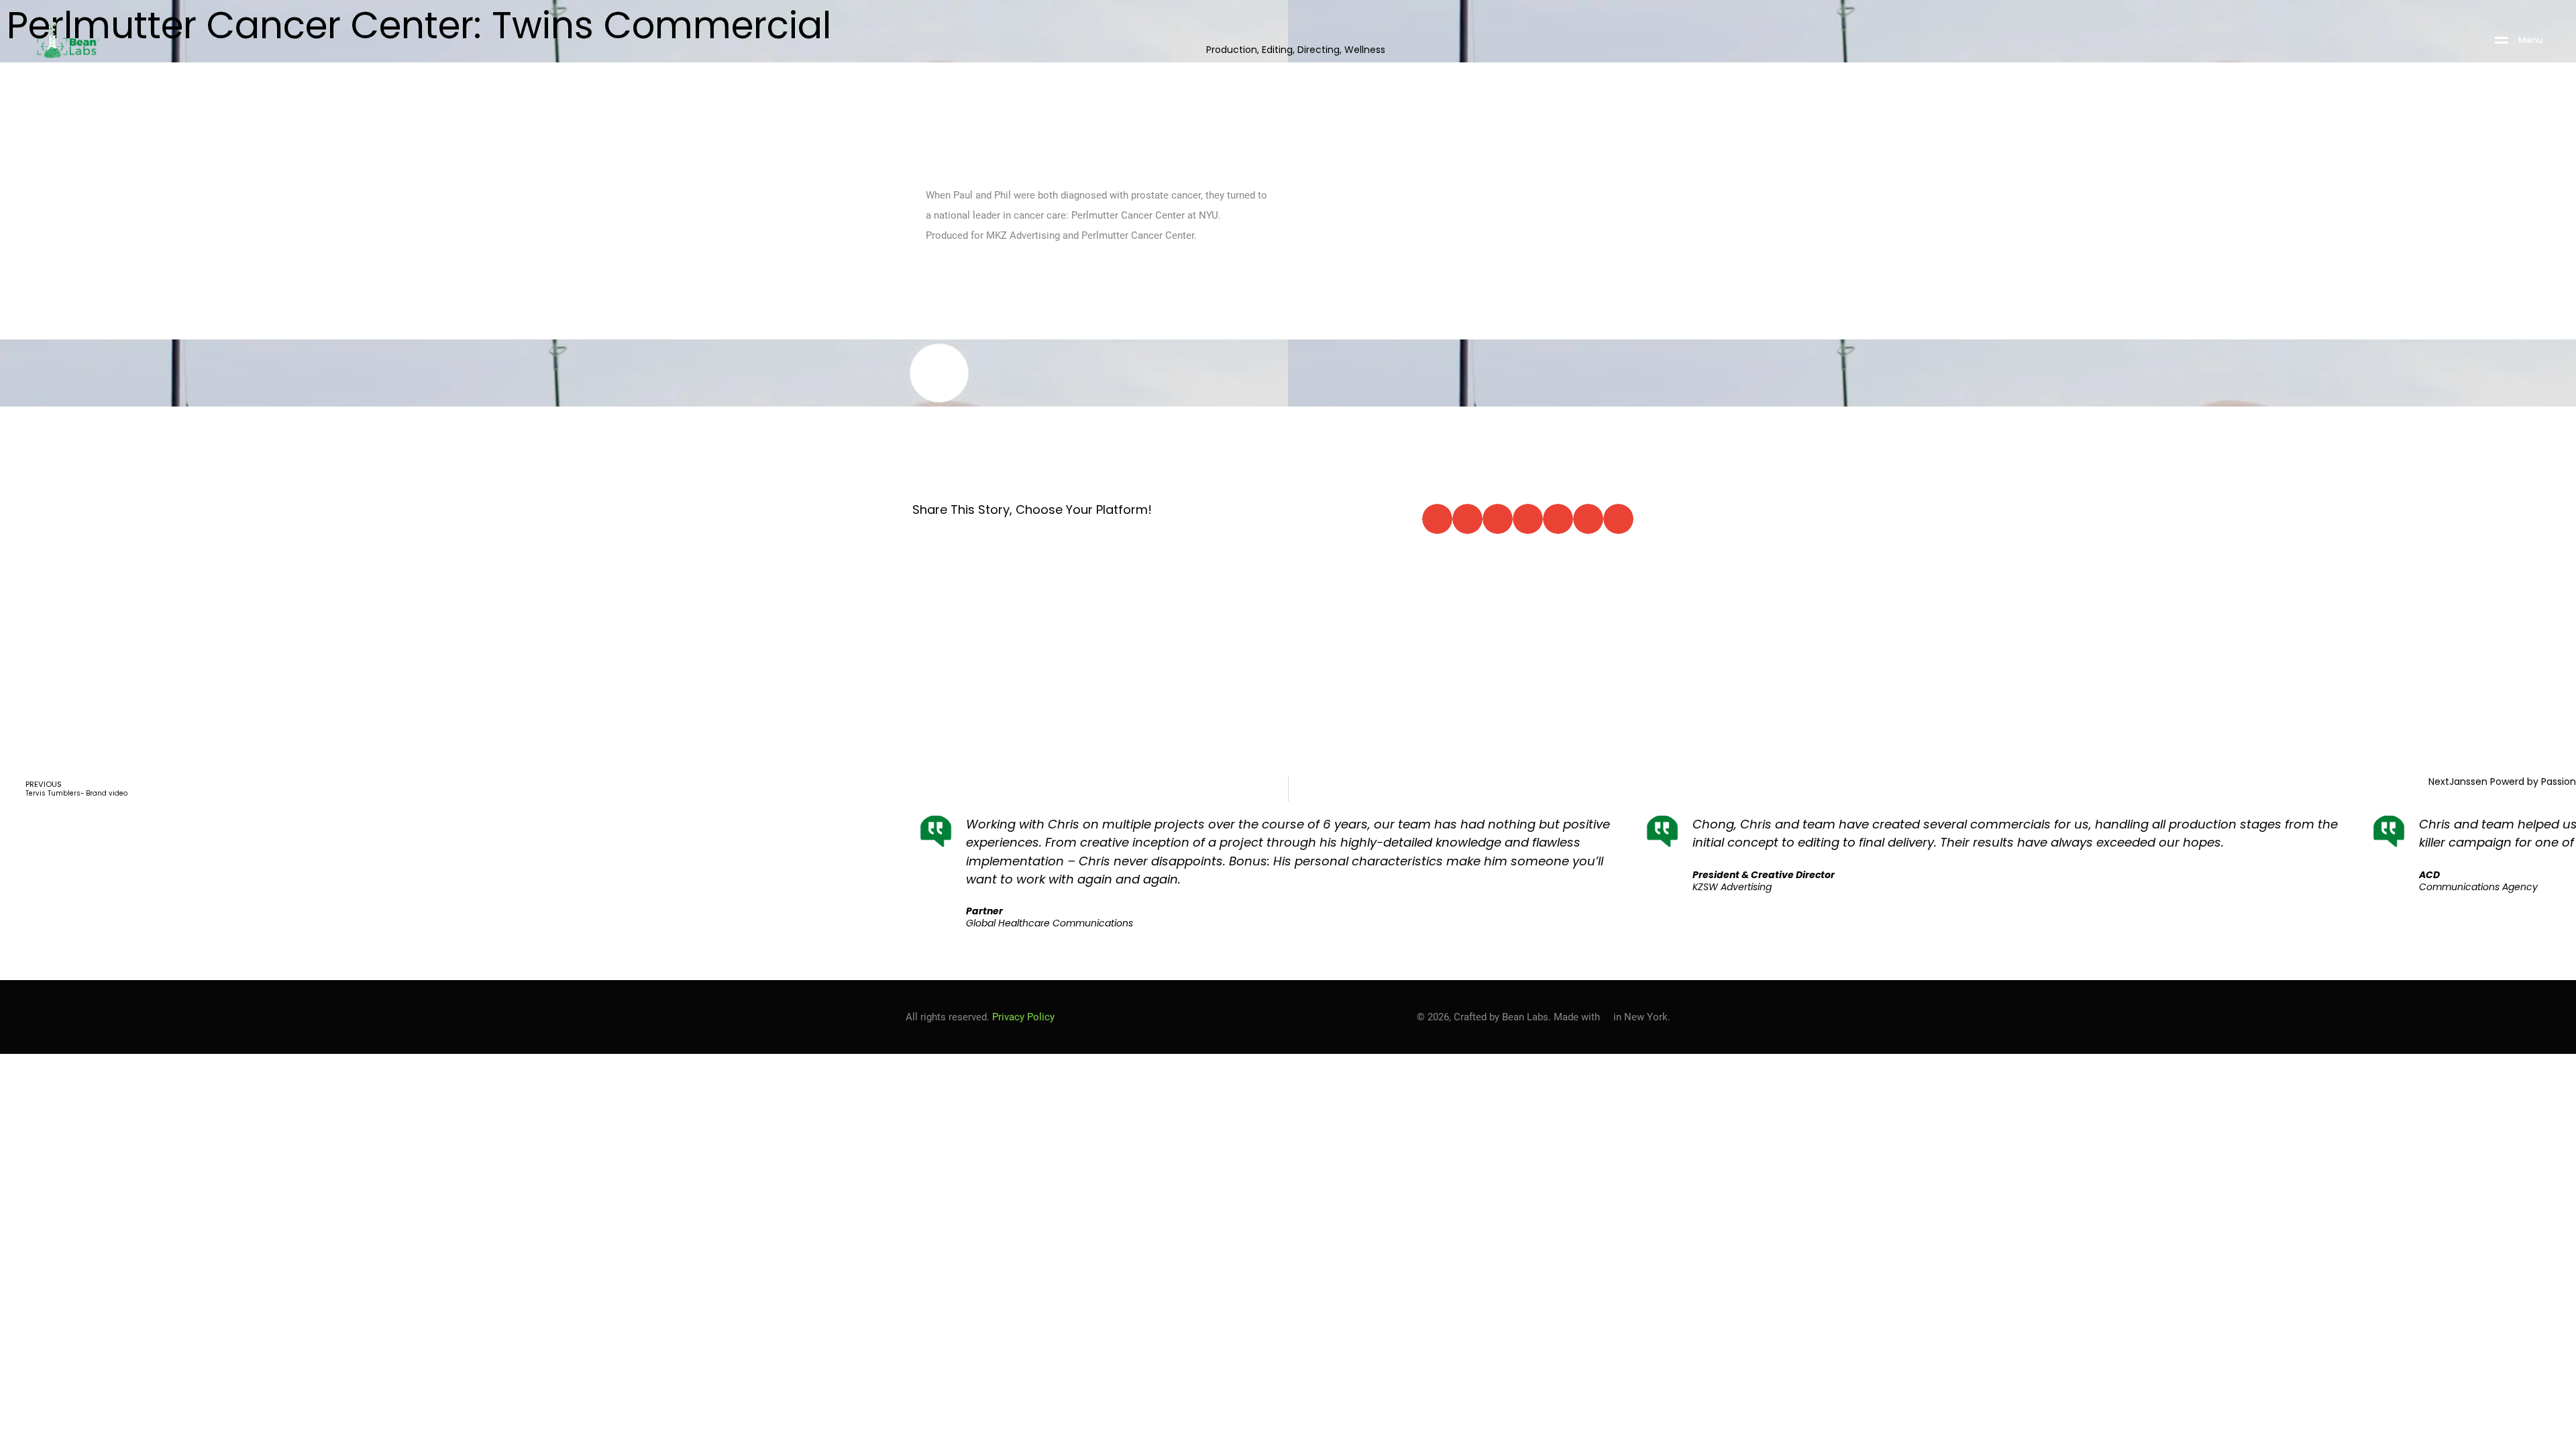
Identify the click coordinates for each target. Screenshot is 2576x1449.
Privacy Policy (1023, 1017)
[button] (1437, 519)
